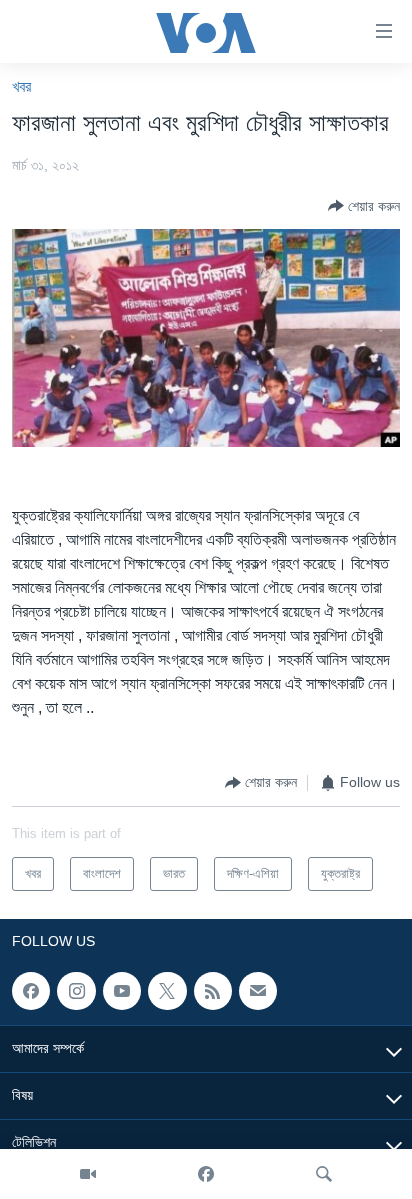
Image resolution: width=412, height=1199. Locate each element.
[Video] (88, 1174)
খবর (21, 86)
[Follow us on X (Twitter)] (167, 991)
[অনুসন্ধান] (324, 1174)
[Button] (364, 206)
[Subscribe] (258, 991)
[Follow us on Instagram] (76, 991)
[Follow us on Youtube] (122, 991)
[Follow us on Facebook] (31, 991)
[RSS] (213, 991)
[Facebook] (206, 1174)
